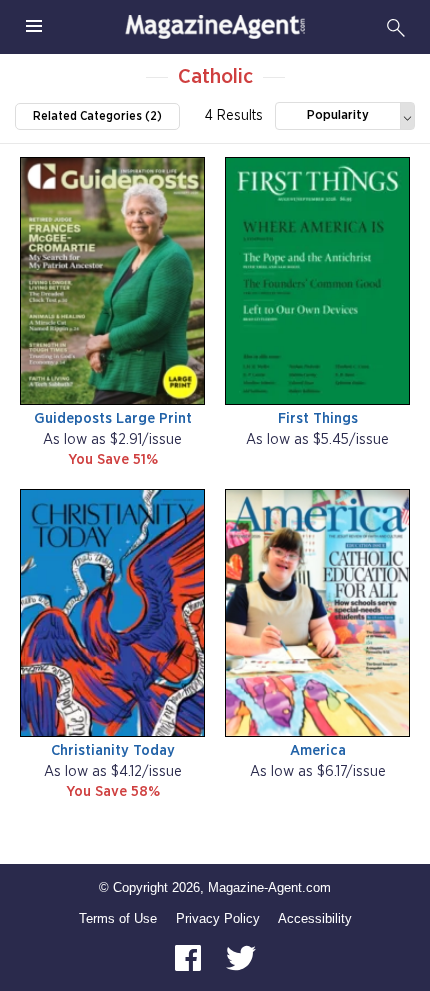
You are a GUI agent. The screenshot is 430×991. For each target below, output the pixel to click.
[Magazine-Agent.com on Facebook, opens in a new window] (190, 957)
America (318, 750)
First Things (318, 418)
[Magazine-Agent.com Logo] (215, 27)
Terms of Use (118, 918)
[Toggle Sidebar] (34, 27)
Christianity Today (113, 750)
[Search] (396, 27)
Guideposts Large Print (113, 418)
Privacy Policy (218, 918)
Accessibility (315, 918)
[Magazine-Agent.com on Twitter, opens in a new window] (241, 957)
